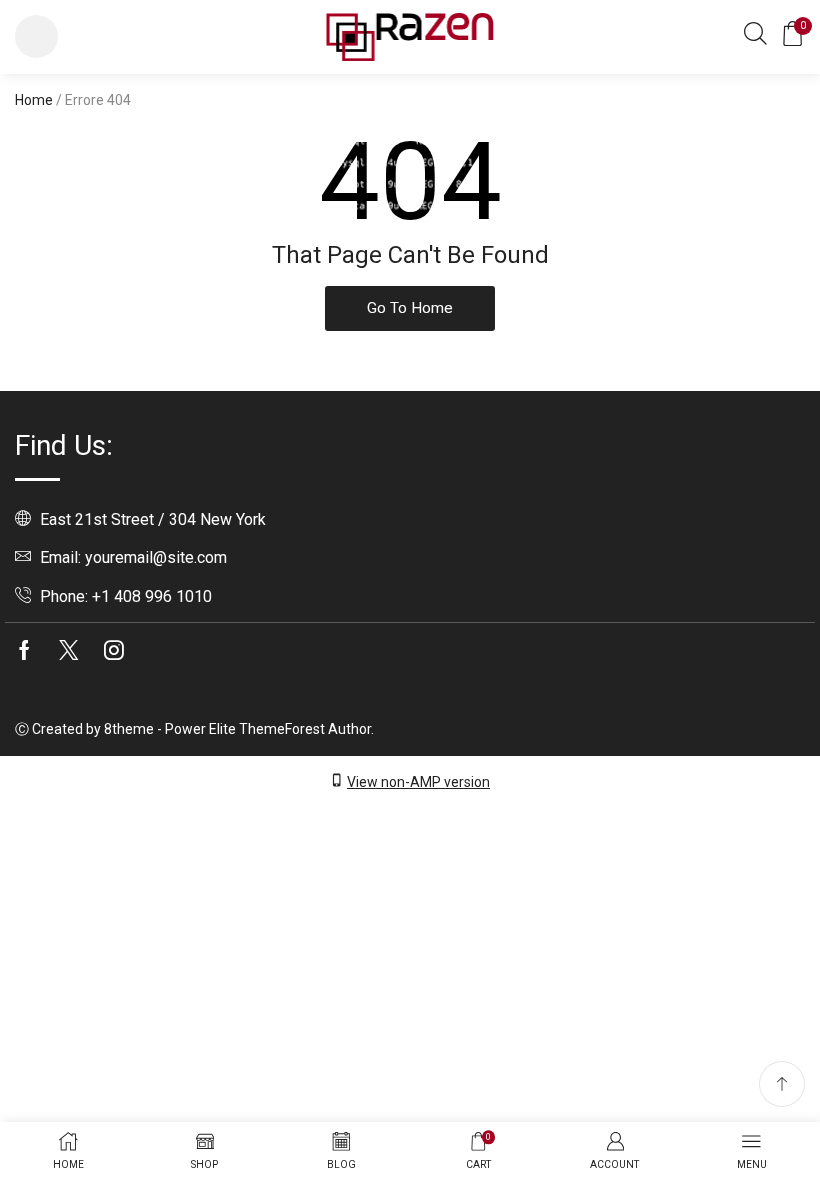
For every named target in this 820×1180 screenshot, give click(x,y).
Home (34, 100)
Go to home (410, 308)
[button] (36, 36)
